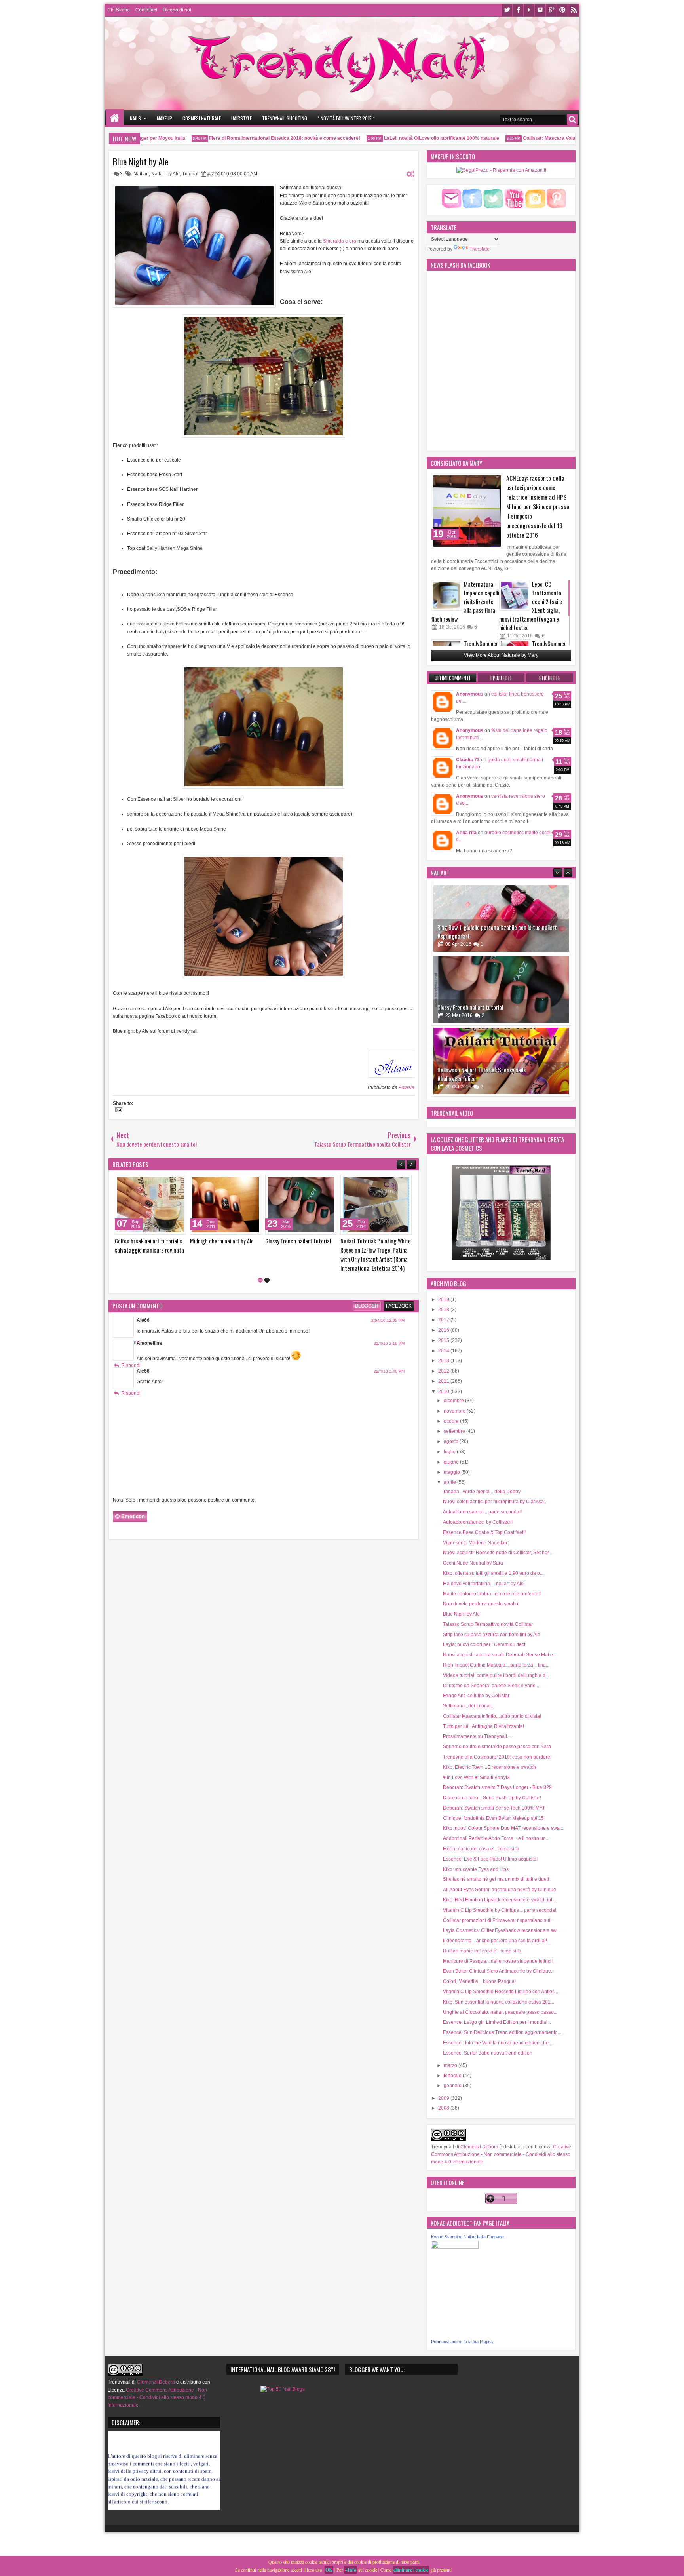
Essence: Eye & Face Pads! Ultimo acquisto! (490, 1859)
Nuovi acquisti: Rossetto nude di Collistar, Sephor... (498, 1553)
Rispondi (131, 1348)
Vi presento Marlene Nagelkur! (476, 1543)
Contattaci (146, 10)
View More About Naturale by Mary (501, 655)
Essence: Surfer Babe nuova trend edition (488, 2053)
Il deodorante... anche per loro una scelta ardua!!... (497, 1941)
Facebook (518, 10)
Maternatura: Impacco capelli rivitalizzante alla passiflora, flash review (465, 602)
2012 (444, 1371)
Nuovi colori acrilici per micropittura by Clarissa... (495, 1502)
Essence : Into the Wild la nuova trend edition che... (498, 2043)
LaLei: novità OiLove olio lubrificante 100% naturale (405, 138)
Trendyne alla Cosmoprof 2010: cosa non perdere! (497, 1757)
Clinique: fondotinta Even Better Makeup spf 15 (493, 1818)
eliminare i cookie (411, 2570)
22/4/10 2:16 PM (389, 1326)
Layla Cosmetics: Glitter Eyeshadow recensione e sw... (501, 1930)
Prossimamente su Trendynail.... (477, 1736)
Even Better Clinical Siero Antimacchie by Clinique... (499, 1971)
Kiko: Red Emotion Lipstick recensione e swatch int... (499, 1900)
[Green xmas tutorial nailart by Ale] (301, 1205)
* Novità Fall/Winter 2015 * (346, 118)
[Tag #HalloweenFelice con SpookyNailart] (501, 1056)
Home (115, 118)
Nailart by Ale (165, 174)
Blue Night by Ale (141, 162)
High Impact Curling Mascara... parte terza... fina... (496, 1665)
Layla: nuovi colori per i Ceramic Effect (484, 1644)
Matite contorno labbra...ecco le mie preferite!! (492, 1594)
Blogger (367, 1288)
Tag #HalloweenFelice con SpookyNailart (483, 1073)
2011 (444, 1381)
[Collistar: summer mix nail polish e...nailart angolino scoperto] (150, 1205)
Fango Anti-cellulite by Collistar (476, 1696)
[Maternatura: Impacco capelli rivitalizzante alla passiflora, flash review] (446, 595)
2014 (444, 1351)
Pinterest (562, 10)
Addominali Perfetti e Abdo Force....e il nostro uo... (496, 1838)
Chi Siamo (119, 10)
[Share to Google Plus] (177, 1182)
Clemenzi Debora (479, 2147)
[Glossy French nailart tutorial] (501, 913)
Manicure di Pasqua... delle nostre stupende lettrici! (498, 1961)
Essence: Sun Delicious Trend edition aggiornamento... (502, 2032)
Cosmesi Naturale (202, 118)
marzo (451, 2065)
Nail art (141, 174)
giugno (452, 1462)
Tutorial (190, 174)
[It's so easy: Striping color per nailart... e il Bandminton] (226, 1205)
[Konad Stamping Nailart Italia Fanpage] (455, 2247)
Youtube (529, 10)
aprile (450, 1482)
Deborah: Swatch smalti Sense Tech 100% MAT (494, 1808)
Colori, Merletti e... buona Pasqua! (479, 1981)
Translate (480, 249)
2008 (444, 2108)
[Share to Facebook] (160, 1182)
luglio (450, 1452)
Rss (574, 10)
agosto (452, 1441)
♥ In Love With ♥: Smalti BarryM (476, 1778)
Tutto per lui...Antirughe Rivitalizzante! (484, 1726)
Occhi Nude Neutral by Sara (473, 1563)
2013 (444, 1361)
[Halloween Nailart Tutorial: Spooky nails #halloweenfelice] (501, 985)
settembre (455, 1431)
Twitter (507, 10)
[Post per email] (118, 1111)
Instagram (540, 10)
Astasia (407, 1087)
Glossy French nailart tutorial (470, 931)
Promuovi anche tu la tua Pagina (462, 2342)
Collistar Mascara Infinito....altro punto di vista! (492, 1716)
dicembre (454, 1401)
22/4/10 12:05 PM (388, 1303)
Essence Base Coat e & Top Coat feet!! (484, 1532)
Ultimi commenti (452, 678)
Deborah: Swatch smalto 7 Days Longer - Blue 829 (497, 1787)
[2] (267, 1262)
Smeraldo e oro (340, 241)
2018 (444, 1310)
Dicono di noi (177, 10)
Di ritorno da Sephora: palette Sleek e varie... (491, 1686)
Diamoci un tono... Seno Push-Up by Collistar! (492, 1798)
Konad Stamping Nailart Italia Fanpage (467, 2237)
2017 (444, 1320)
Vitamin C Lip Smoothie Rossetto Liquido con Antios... (501, 1992)
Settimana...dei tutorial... (469, 1706)
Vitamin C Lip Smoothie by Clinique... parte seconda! (500, 1910)
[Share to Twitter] (169, 1182)
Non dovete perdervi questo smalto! (481, 1604)
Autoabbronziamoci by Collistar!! (478, 1522)
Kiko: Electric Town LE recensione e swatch (489, 1767)
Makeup (164, 118)
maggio (452, 1472)
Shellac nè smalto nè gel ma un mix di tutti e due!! (496, 1879)
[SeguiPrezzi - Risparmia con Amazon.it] (501, 170)
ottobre (452, 1421)
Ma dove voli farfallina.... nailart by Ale (483, 1584)
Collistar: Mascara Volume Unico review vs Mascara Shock (553, 138)
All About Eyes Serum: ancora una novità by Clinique (500, 1890)
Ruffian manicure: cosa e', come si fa (482, 1951)
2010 (444, 1392)
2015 (444, 1340)
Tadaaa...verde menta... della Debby (482, 1492)
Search (572, 119)
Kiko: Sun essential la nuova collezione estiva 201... (499, 2002)
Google (551, 10)
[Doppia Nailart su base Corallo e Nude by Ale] (376, 1205)
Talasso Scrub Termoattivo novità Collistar (488, 1624)
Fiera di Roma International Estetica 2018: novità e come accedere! (248, 138)
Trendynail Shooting (285, 118)
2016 (444, 1330)
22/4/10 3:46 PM (389, 1353)
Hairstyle (241, 118)
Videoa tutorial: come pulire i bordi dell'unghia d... (496, 1675)
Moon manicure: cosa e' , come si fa (481, 1849)
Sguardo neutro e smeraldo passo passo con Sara (497, 1747)
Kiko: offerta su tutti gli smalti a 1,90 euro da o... (493, 1573)
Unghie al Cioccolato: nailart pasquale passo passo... (500, 2012)
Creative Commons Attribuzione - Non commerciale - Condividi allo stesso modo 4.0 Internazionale (501, 2154)
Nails (135, 118)
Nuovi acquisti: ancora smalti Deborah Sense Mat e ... (500, 1655)
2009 (444, 2098)
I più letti (501, 678)
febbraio (453, 2076)
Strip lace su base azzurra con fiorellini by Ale (492, 1635)
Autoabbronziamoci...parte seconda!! (482, 1512)
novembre (455, 1411)
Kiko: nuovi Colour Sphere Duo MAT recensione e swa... (503, 1828)
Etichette (550, 678)
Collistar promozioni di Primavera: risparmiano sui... (498, 1920)
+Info (351, 2570)
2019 (444, 1300)
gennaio (453, 2086)
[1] (260, 1262)
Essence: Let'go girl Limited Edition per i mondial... (497, 2022)
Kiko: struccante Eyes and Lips (476, 1869)
